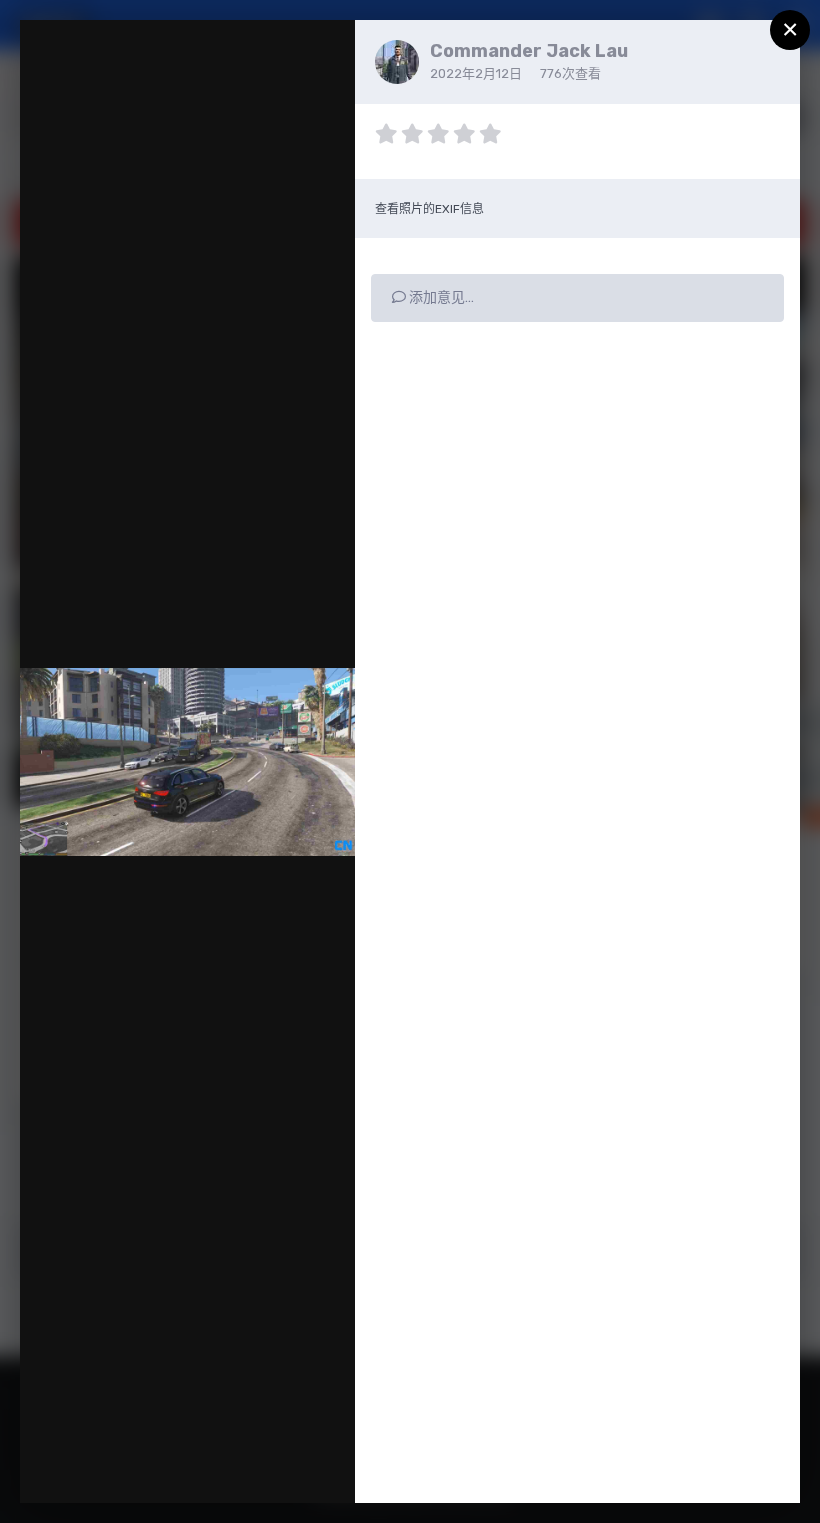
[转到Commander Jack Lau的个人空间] (397, 62)
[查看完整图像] (320, 56)
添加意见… (440, 297)
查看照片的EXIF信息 (429, 209)
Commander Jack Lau (529, 51)
